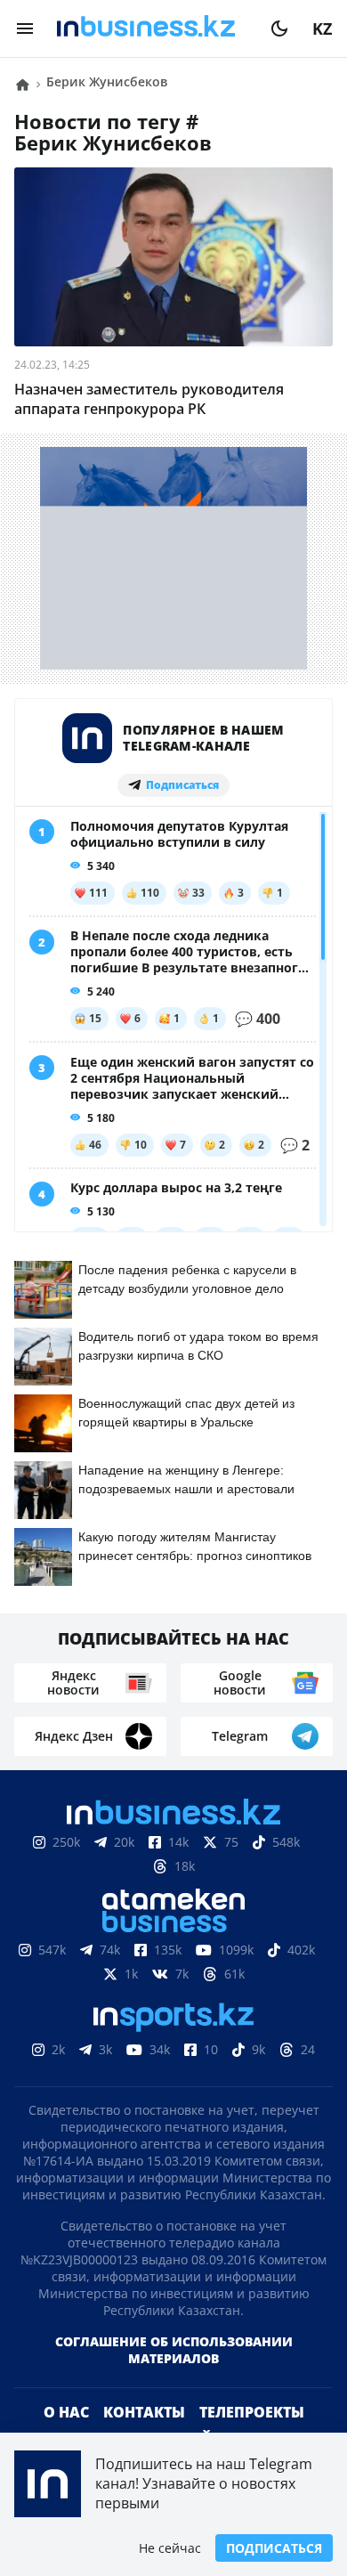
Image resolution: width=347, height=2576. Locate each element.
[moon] (279, 28)
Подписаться (274, 2548)
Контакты (144, 2412)
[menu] (25, 28)
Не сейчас (170, 2548)
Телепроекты (252, 2412)
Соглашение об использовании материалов (174, 2350)
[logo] (152, 28)
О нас (66, 2412)
